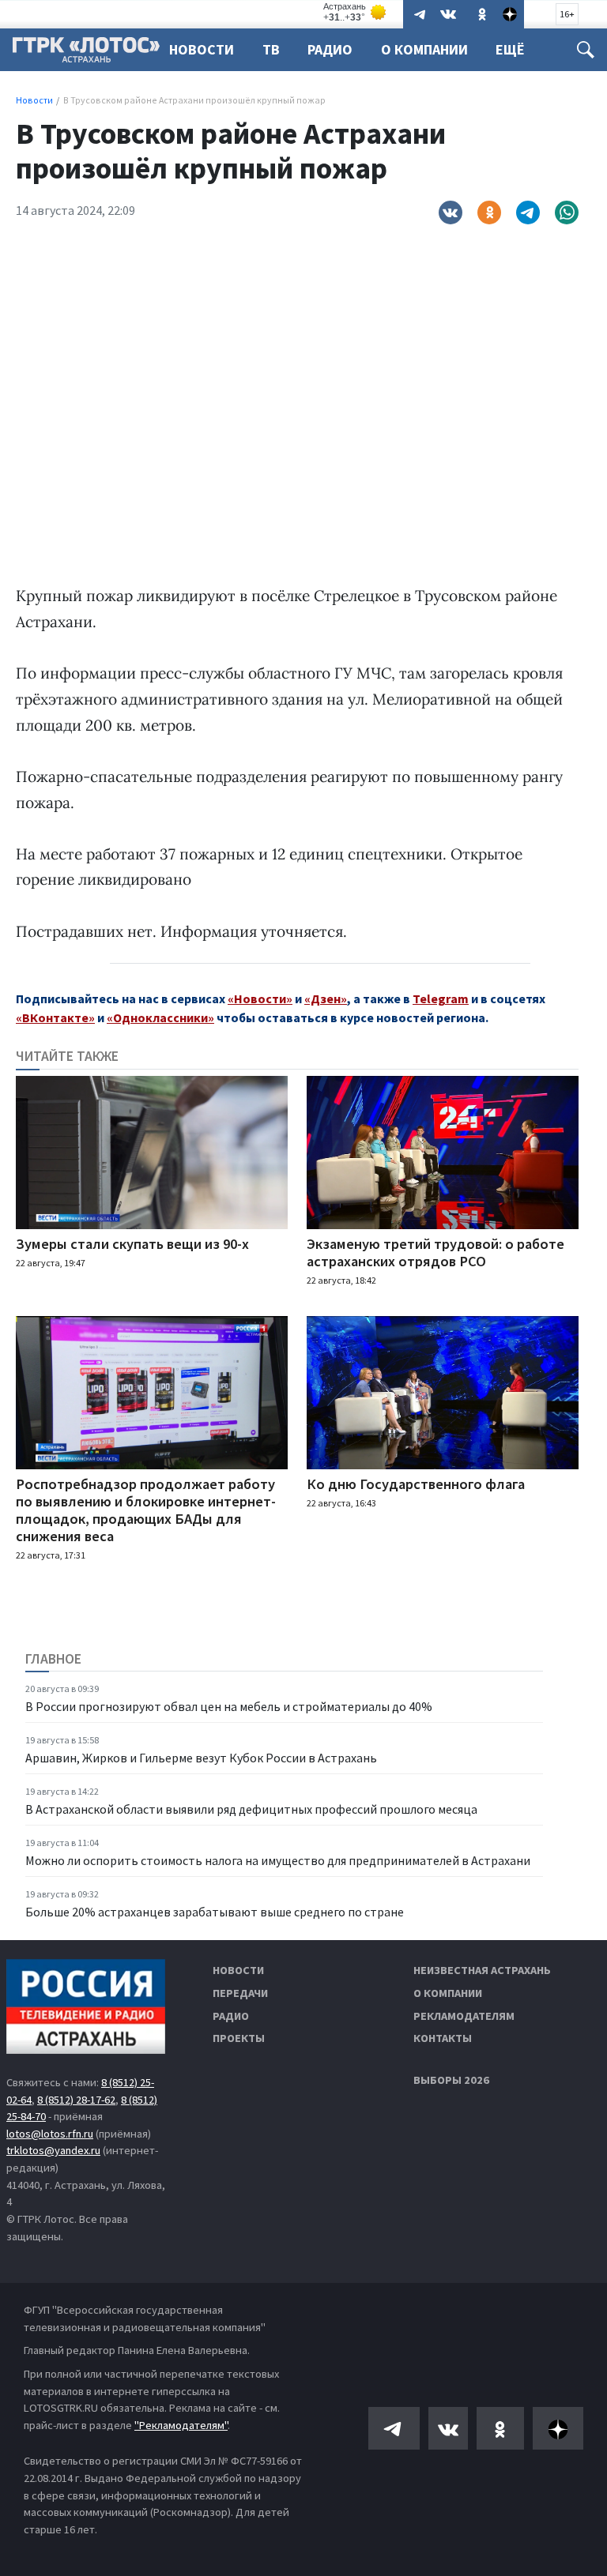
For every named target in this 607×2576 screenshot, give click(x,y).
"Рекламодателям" (181, 2425)
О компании (448, 1993)
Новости (202, 49)
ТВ (271, 49)
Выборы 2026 (451, 2080)
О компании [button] (424, 49)
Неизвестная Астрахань (482, 1970)
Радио (330, 49)
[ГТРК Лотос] (86, 54)
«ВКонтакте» (55, 1017)
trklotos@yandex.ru (53, 2150)
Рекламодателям (464, 2016)
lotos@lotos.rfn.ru (50, 2134)
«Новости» (260, 998)
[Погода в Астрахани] (356, 12)
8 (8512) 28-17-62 (76, 2100)
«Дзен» (326, 998)
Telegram (441, 998)
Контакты (443, 2038)
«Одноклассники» (160, 1017)
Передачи (240, 1993)
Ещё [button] (510, 49)
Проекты (239, 2038)
